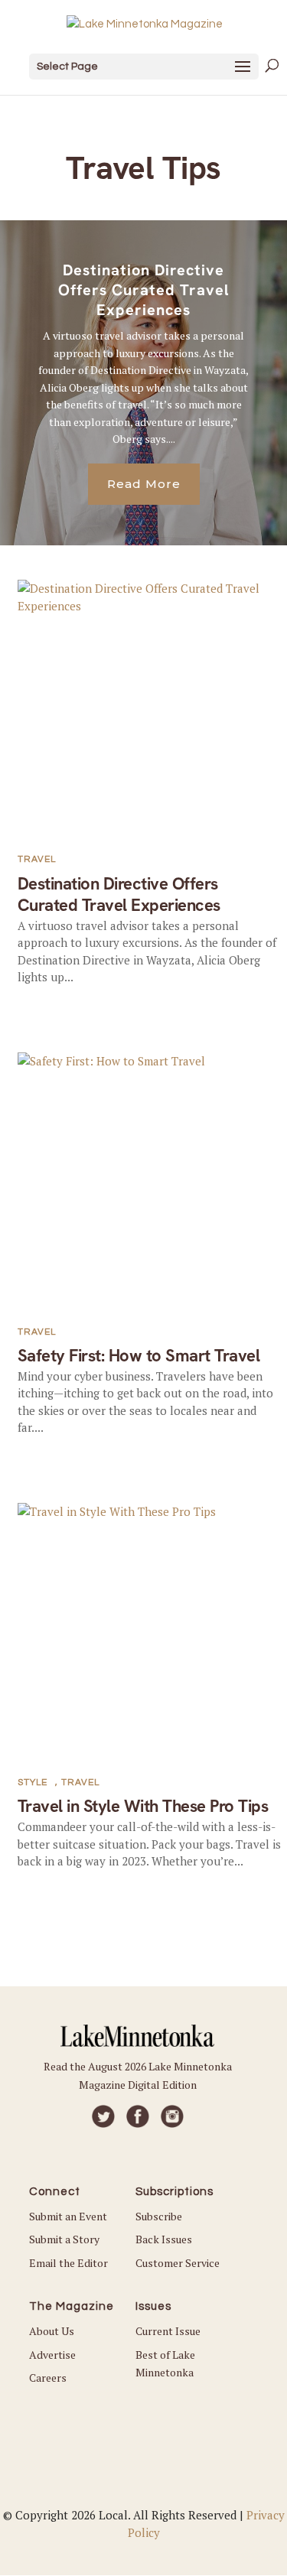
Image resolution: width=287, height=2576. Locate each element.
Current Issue (168, 2331)
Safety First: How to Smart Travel (139, 1356)
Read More (144, 484)
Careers (48, 2378)
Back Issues (164, 2239)
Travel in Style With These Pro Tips (143, 1806)
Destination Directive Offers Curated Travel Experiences (144, 290)
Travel (37, 859)
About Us (52, 2331)
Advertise (52, 2355)
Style (33, 1782)
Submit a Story (64, 2239)
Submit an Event (68, 2216)
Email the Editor (68, 2263)
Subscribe (159, 2216)
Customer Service (178, 2263)
